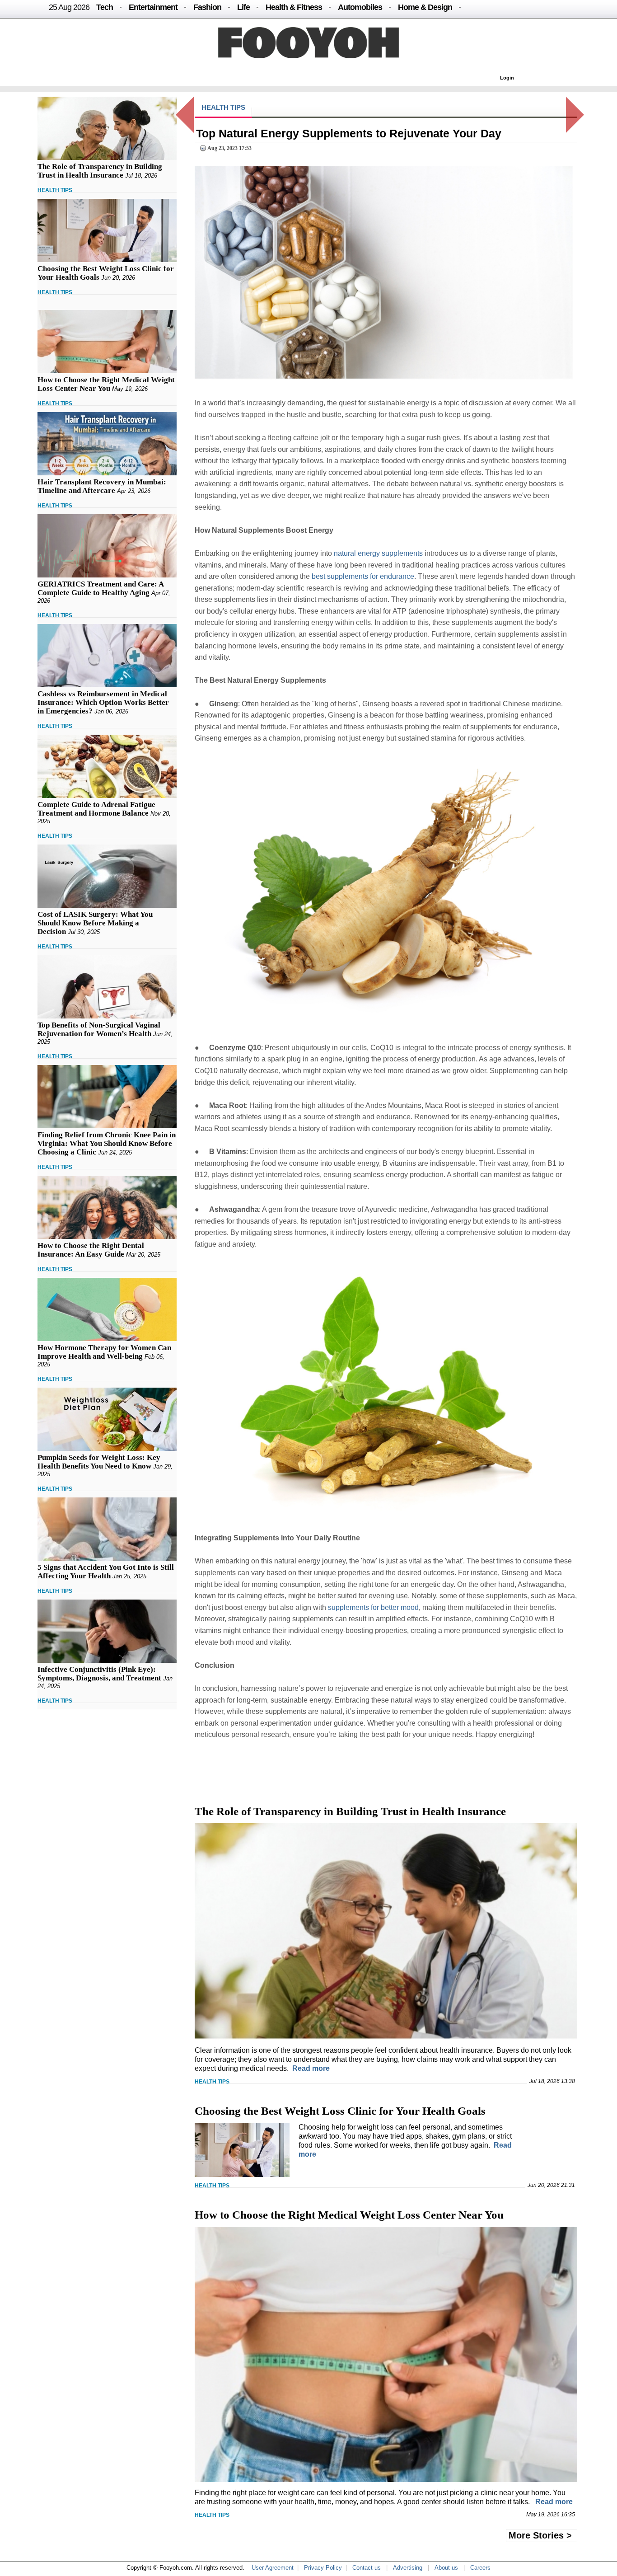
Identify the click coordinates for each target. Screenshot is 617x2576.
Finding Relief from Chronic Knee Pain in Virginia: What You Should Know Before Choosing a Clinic (107, 1143)
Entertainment (153, 7)
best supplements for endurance (363, 576)
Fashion (207, 7)
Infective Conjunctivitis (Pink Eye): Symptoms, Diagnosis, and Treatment (99, 1674)
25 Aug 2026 (69, 7)
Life (243, 7)
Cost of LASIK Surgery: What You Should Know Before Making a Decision (95, 923)
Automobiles (360, 7)
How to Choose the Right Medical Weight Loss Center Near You (106, 384)
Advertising (408, 2568)
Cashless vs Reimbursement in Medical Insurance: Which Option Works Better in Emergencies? (103, 702)
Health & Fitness (294, 7)
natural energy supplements (378, 553)
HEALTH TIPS (55, 190)
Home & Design (425, 7)
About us (446, 2568)
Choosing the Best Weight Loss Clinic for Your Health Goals (340, 2111)
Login (507, 78)
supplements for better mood (373, 1607)
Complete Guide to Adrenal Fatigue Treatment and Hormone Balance (96, 809)
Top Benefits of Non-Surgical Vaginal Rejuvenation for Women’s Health (99, 1029)
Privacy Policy (323, 2568)
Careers (480, 2568)
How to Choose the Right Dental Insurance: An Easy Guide (91, 1250)
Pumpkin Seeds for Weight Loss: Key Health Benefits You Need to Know (99, 1462)
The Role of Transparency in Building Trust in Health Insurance (100, 171)
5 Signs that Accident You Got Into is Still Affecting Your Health (106, 1572)
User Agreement (273, 2568)
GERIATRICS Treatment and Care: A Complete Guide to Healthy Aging (100, 588)
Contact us (367, 2568)
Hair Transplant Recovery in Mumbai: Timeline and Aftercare (102, 486)
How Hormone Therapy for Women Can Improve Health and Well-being (104, 1352)
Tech (105, 7)
